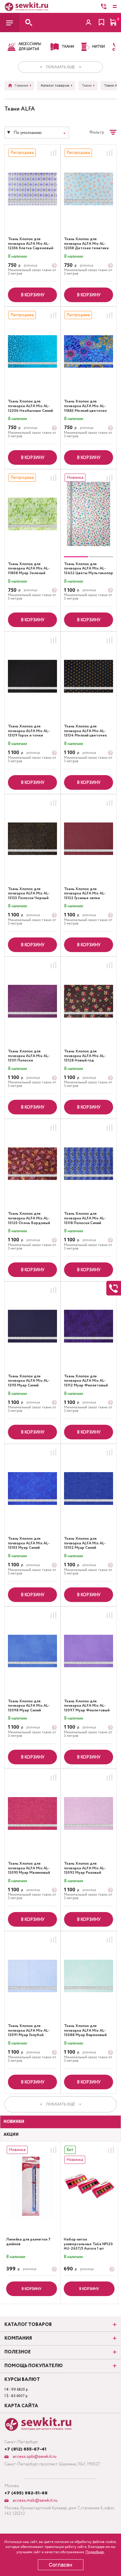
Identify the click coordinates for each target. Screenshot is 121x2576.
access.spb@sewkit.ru (34, 2457)
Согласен (60, 2565)
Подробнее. (95, 2552)
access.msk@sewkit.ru (34, 2500)
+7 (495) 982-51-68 (26, 2493)
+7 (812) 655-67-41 (25, 2449)
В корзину (33, 295)
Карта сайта (21, 2406)
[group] (89, 514)
